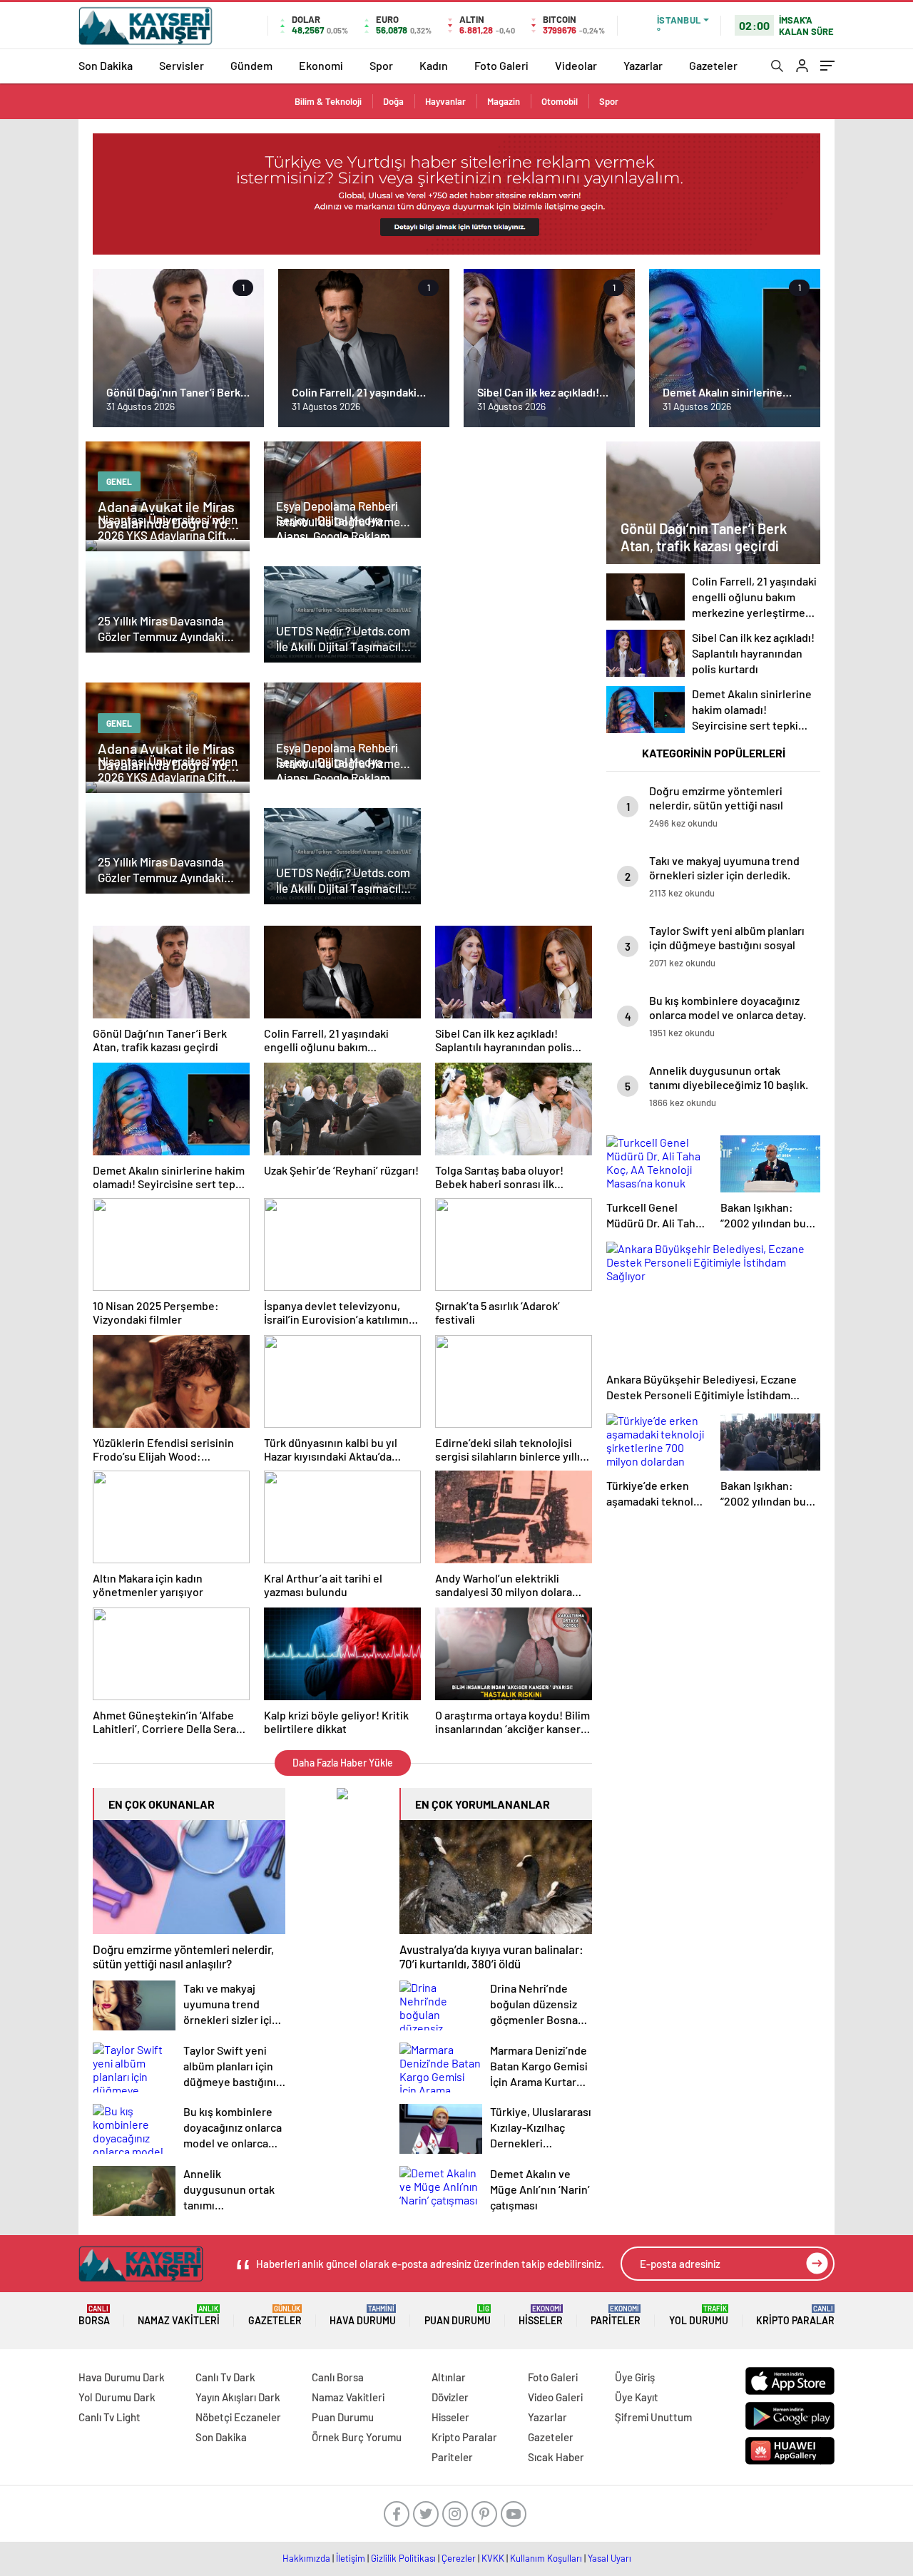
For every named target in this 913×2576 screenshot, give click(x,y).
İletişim (351, 2558)
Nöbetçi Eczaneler (238, 2417)
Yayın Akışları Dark (238, 2397)
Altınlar (449, 2377)
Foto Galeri (501, 65)
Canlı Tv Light (109, 2417)
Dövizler (450, 2397)
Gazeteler (713, 65)
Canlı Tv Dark (225, 2377)
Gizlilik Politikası (403, 2558)
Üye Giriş (635, 2377)
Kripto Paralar (795, 2315)
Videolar (576, 65)
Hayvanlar (445, 101)
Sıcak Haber (556, 2457)
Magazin (504, 101)
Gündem (251, 65)
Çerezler (459, 2558)
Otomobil (560, 101)
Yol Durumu (699, 2315)
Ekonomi (321, 65)
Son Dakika (106, 65)
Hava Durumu (363, 2315)
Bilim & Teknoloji (328, 101)
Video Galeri (555, 2397)
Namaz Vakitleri (179, 2315)
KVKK (493, 2558)
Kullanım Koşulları (546, 2558)
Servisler (182, 65)
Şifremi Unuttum (653, 2417)
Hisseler (541, 2315)
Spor (381, 65)
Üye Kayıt (637, 2397)
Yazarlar (643, 65)
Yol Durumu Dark (117, 2397)
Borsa (94, 2315)
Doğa (393, 101)
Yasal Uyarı (609, 2558)
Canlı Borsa (338, 2377)
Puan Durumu (458, 2315)
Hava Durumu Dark (122, 2377)
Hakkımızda (306, 2558)
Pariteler (616, 2315)
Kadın (434, 65)
